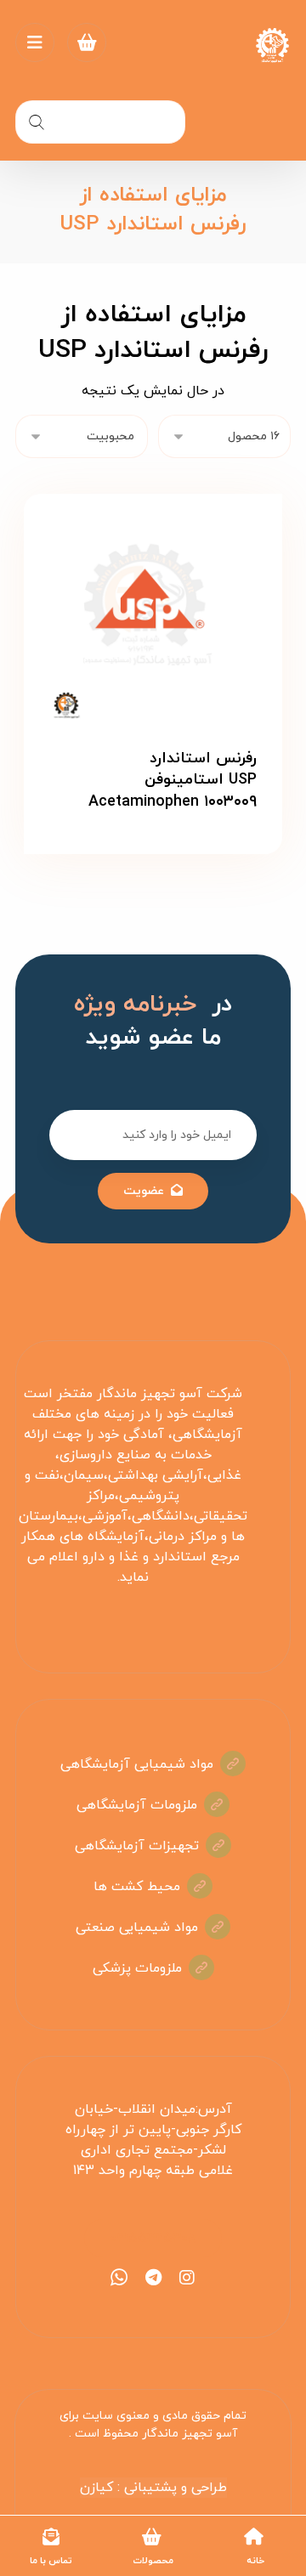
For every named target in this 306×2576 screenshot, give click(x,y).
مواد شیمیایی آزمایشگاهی (137, 1764)
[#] (187, 2278)
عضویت (144, 1191)
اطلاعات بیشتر (142, 867)
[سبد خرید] (87, 42)
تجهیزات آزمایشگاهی (137, 1846)
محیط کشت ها (137, 1887)
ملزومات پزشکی (137, 1968)
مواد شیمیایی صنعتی (137, 1928)
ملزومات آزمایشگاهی (137, 1805)
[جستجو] (37, 122)
